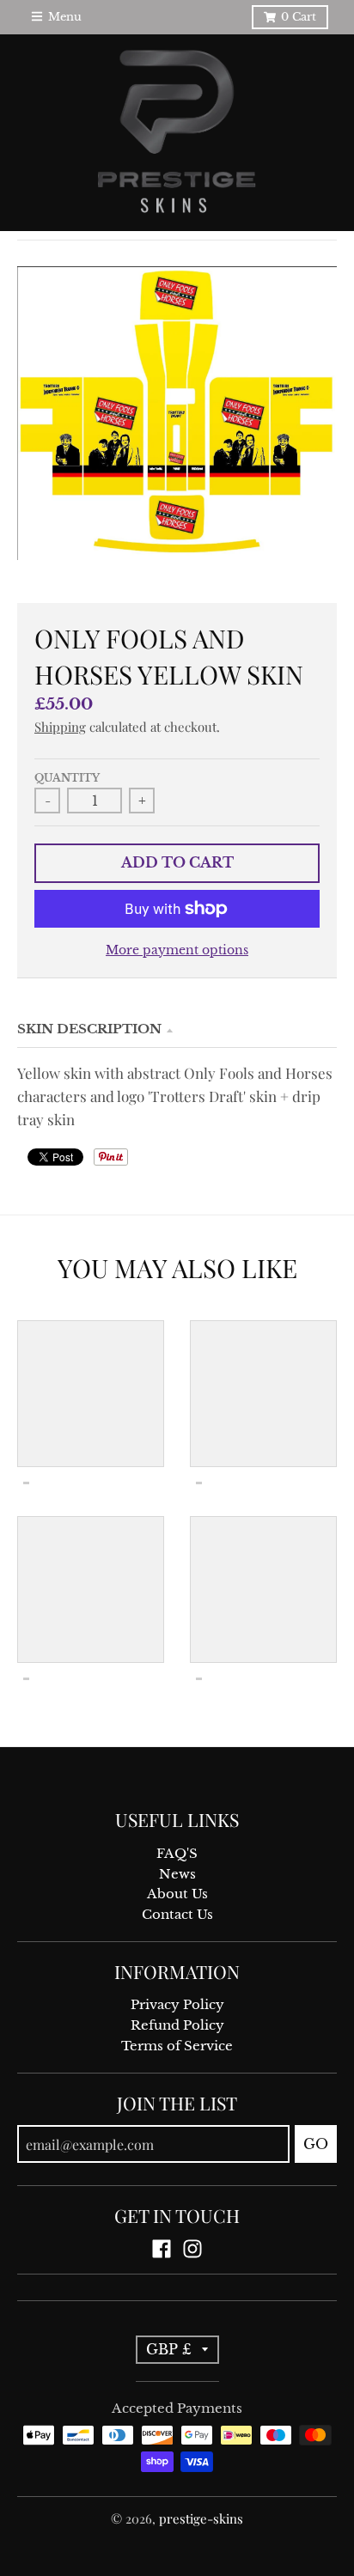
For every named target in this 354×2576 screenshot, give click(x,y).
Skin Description (89, 1029)
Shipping (60, 727)
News (177, 1874)
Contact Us (177, 1915)
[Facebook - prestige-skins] (162, 2249)
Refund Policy (177, 2025)
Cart (299, 17)
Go (316, 2144)
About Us (177, 1894)
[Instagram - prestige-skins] (192, 2249)
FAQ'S (177, 1854)
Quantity (67, 778)
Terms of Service (177, 2046)
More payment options (177, 950)
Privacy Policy (177, 2005)
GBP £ (169, 2349)
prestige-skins (201, 2518)
